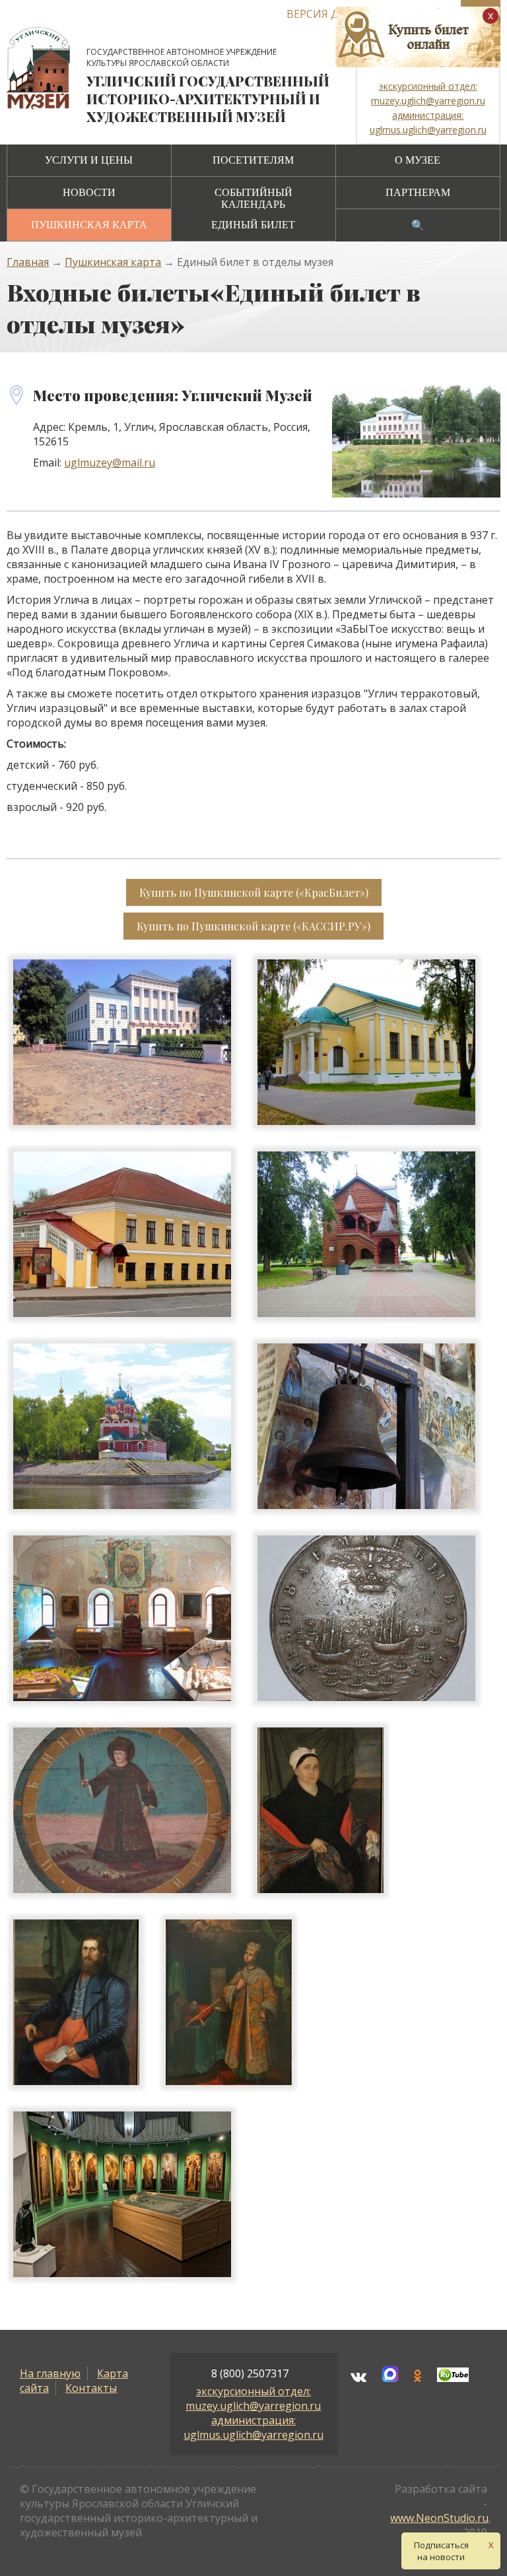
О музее (418, 160)
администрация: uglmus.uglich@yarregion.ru (253, 2428)
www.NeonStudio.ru (439, 2518)
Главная (28, 262)
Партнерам (418, 192)
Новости (89, 192)
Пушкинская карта (89, 225)
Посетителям (253, 160)
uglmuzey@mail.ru (110, 463)
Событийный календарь (253, 198)
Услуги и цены (89, 160)
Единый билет (253, 225)
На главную (50, 2373)
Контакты (91, 2388)
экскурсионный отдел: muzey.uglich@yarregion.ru (253, 2399)
